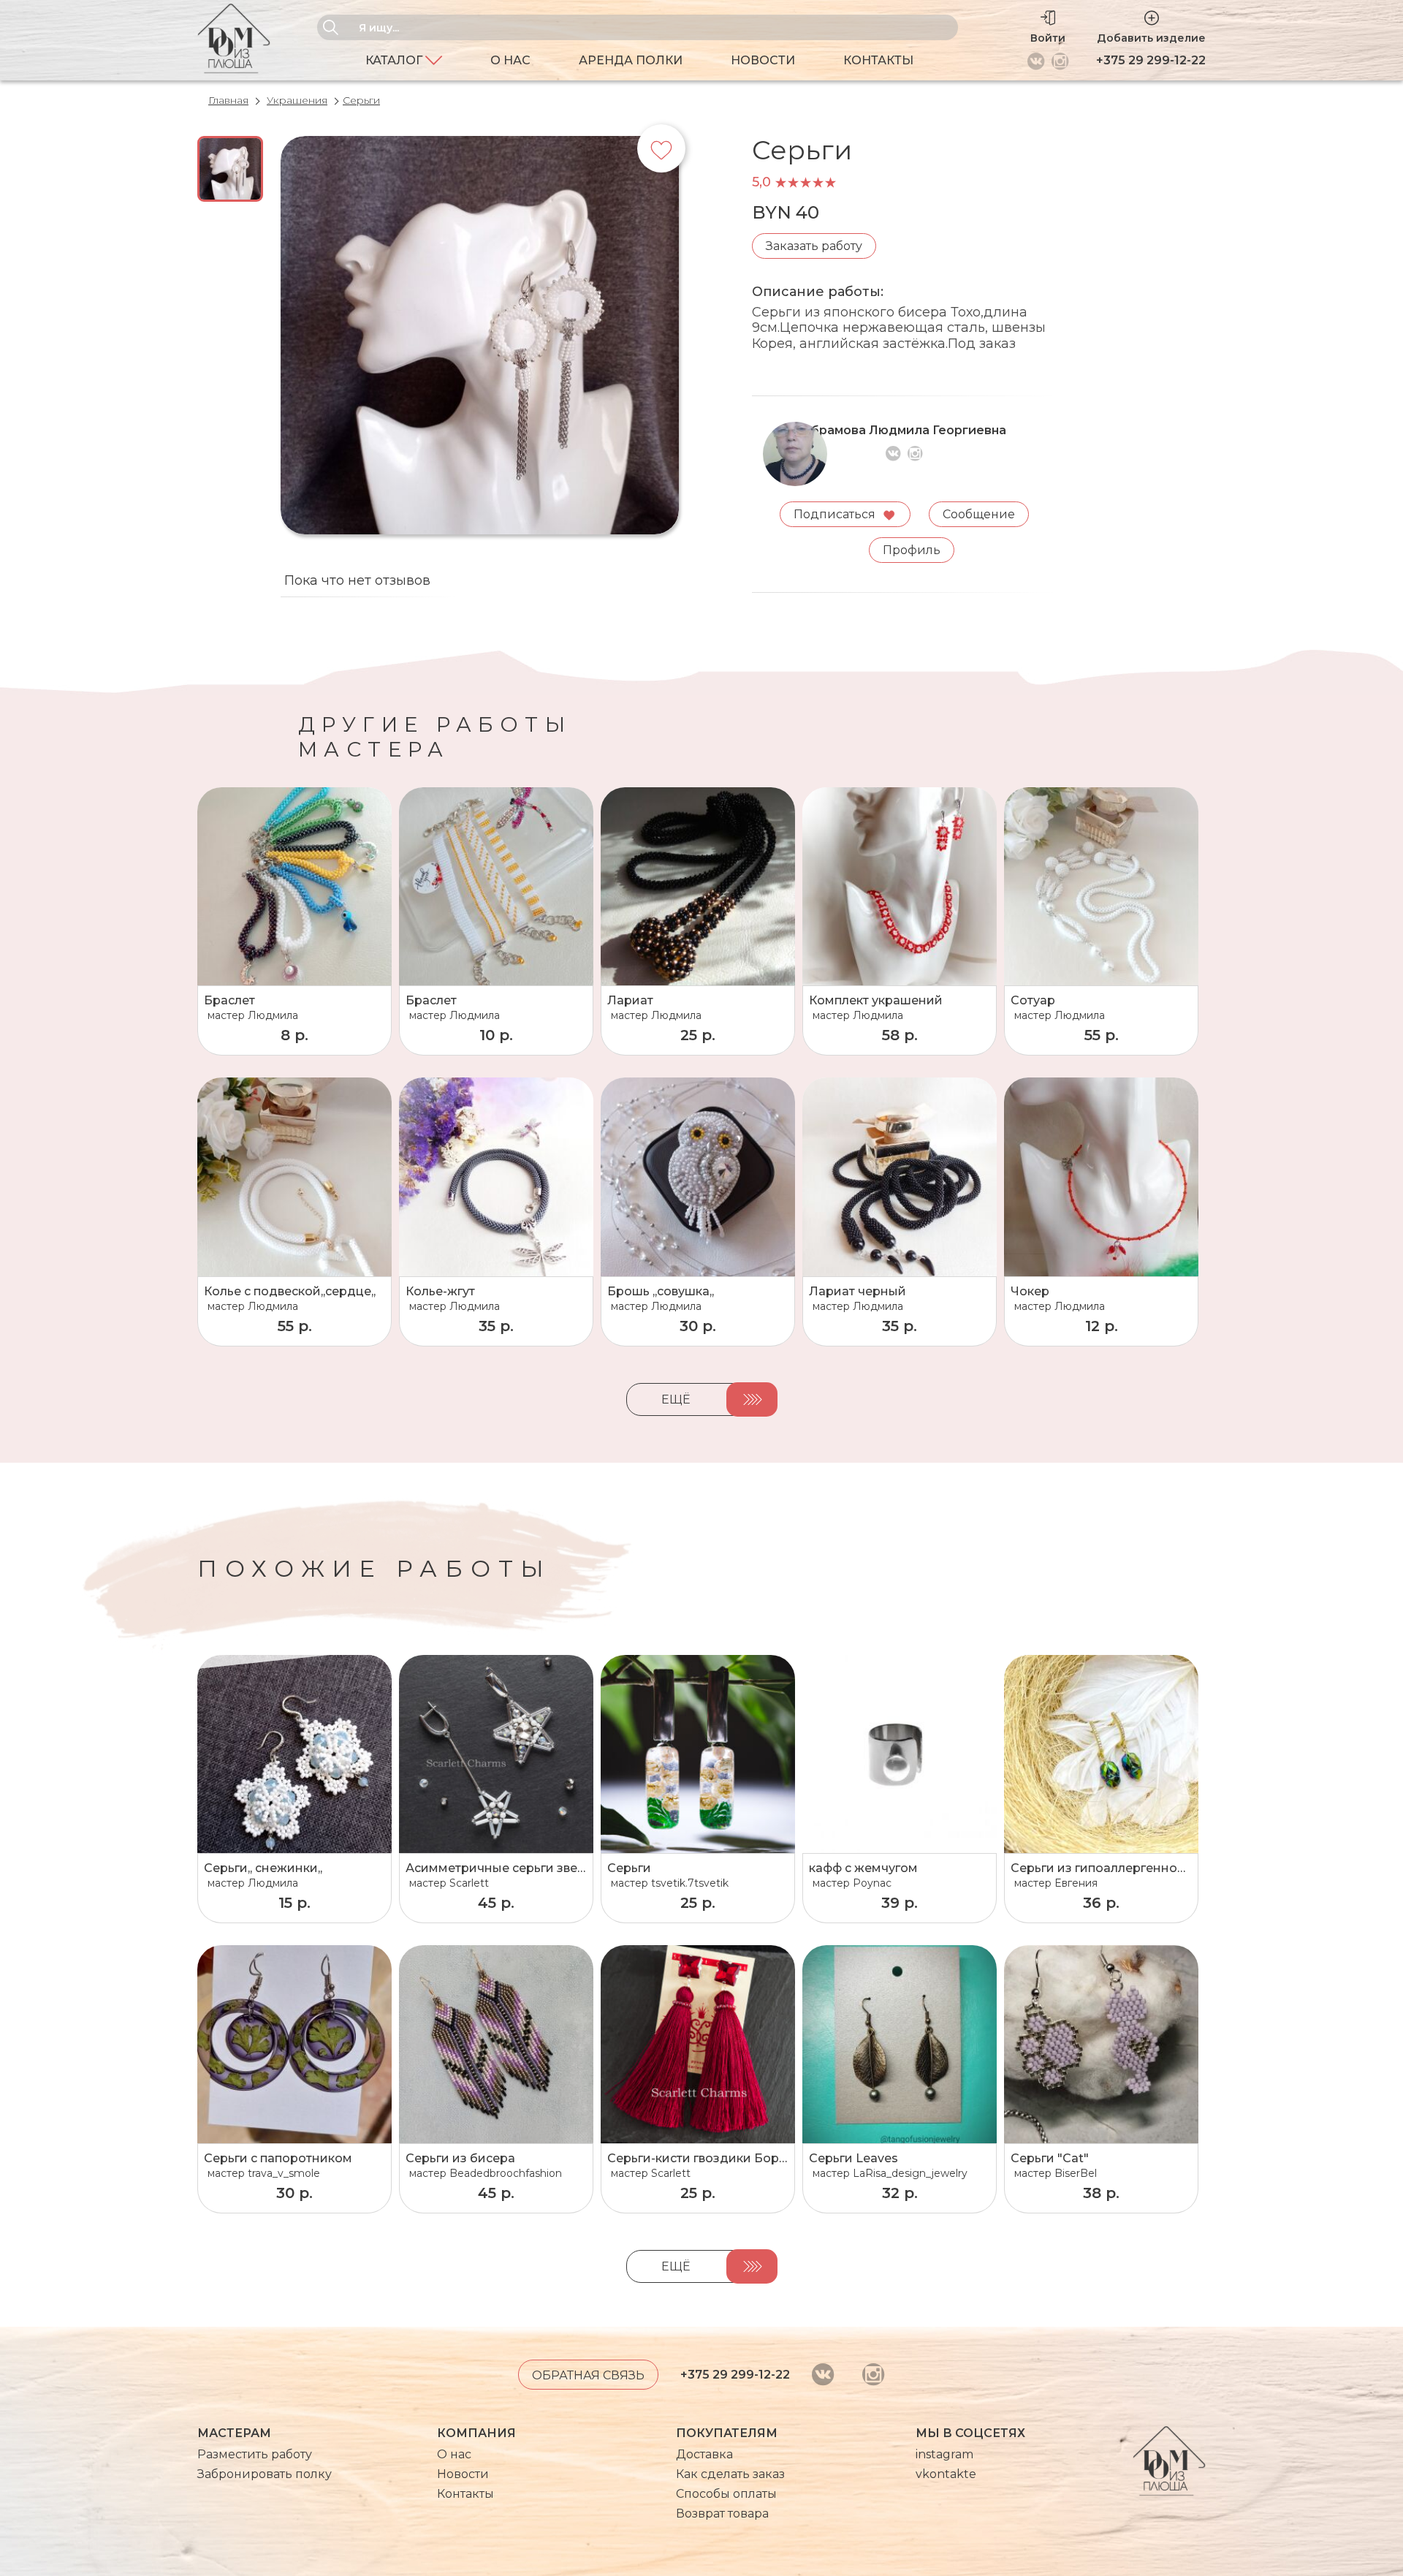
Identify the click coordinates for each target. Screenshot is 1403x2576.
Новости (763, 60)
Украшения (297, 100)
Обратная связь (588, 2375)
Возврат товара (722, 2514)
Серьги (361, 100)
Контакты (878, 60)
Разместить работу (255, 2454)
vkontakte (946, 2474)
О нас (510, 60)
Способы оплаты (726, 2494)
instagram (944, 2454)
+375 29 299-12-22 (1151, 60)
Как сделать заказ (730, 2474)
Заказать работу (814, 246)
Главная (228, 100)
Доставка (704, 2454)
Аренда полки (631, 60)
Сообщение (979, 514)
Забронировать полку (265, 2474)
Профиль (912, 550)
